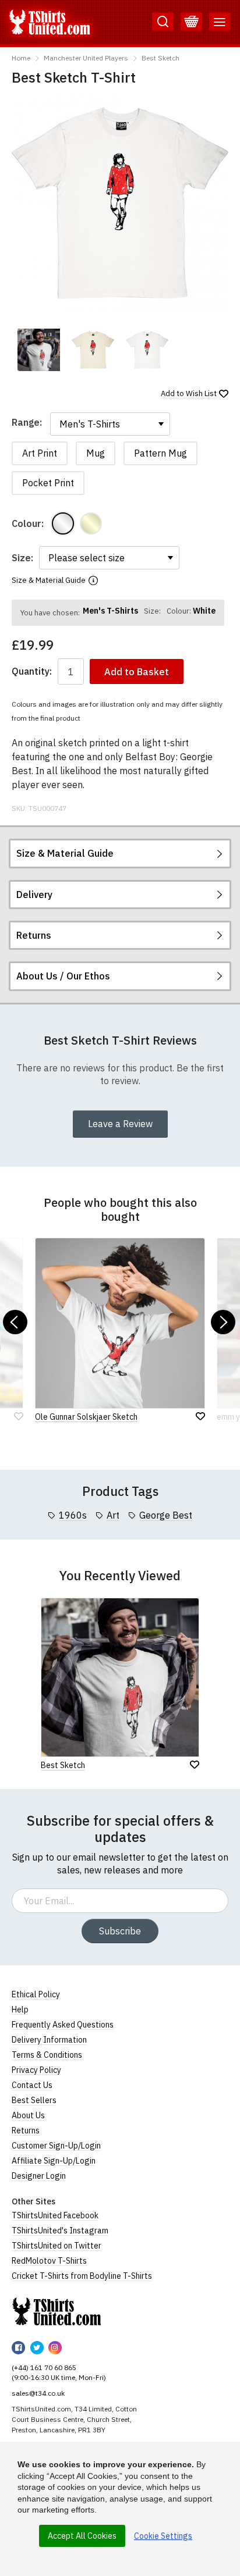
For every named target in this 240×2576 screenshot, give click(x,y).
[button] (15, 1322)
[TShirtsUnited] (57, 2311)
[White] (63, 523)
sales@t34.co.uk (38, 2393)
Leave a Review (120, 1124)
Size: (22, 558)
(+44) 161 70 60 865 (44, 2367)
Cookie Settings (163, 2536)
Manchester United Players (86, 58)
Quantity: (32, 671)
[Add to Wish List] (195, 1765)
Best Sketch (160, 58)
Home (21, 58)
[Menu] (220, 22)
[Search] (163, 22)
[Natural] (91, 523)
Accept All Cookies (82, 2536)
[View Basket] (191, 22)
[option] (39, 350)
